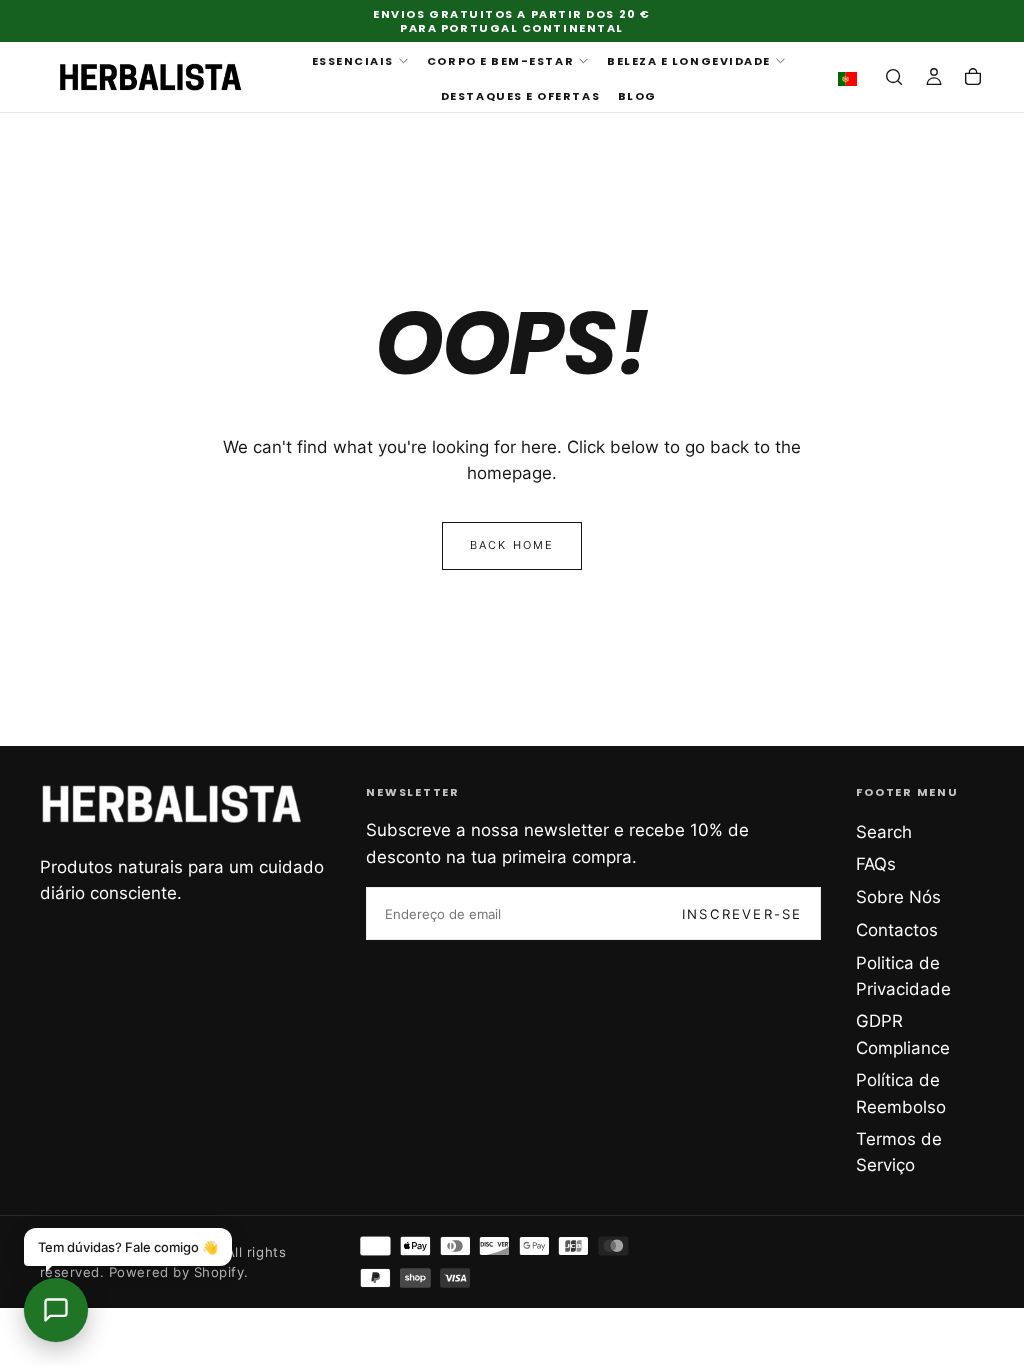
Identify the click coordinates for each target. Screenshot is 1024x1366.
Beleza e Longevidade (689, 61)
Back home (512, 545)
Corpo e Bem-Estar (500, 61)
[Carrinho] (973, 79)
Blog (637, 96)
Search (884, 832)
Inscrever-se (742, 914)
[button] (851, 79)
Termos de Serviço (899, 1152)
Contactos (897, 930)
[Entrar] (934, 79)
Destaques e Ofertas (520, 96)
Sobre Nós (898, 897)
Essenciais (353, 61)
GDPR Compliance (903, 1034)
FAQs (876, 864)
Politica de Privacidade (903, 976)
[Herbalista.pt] (172, 804)
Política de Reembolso (901, 1093)
